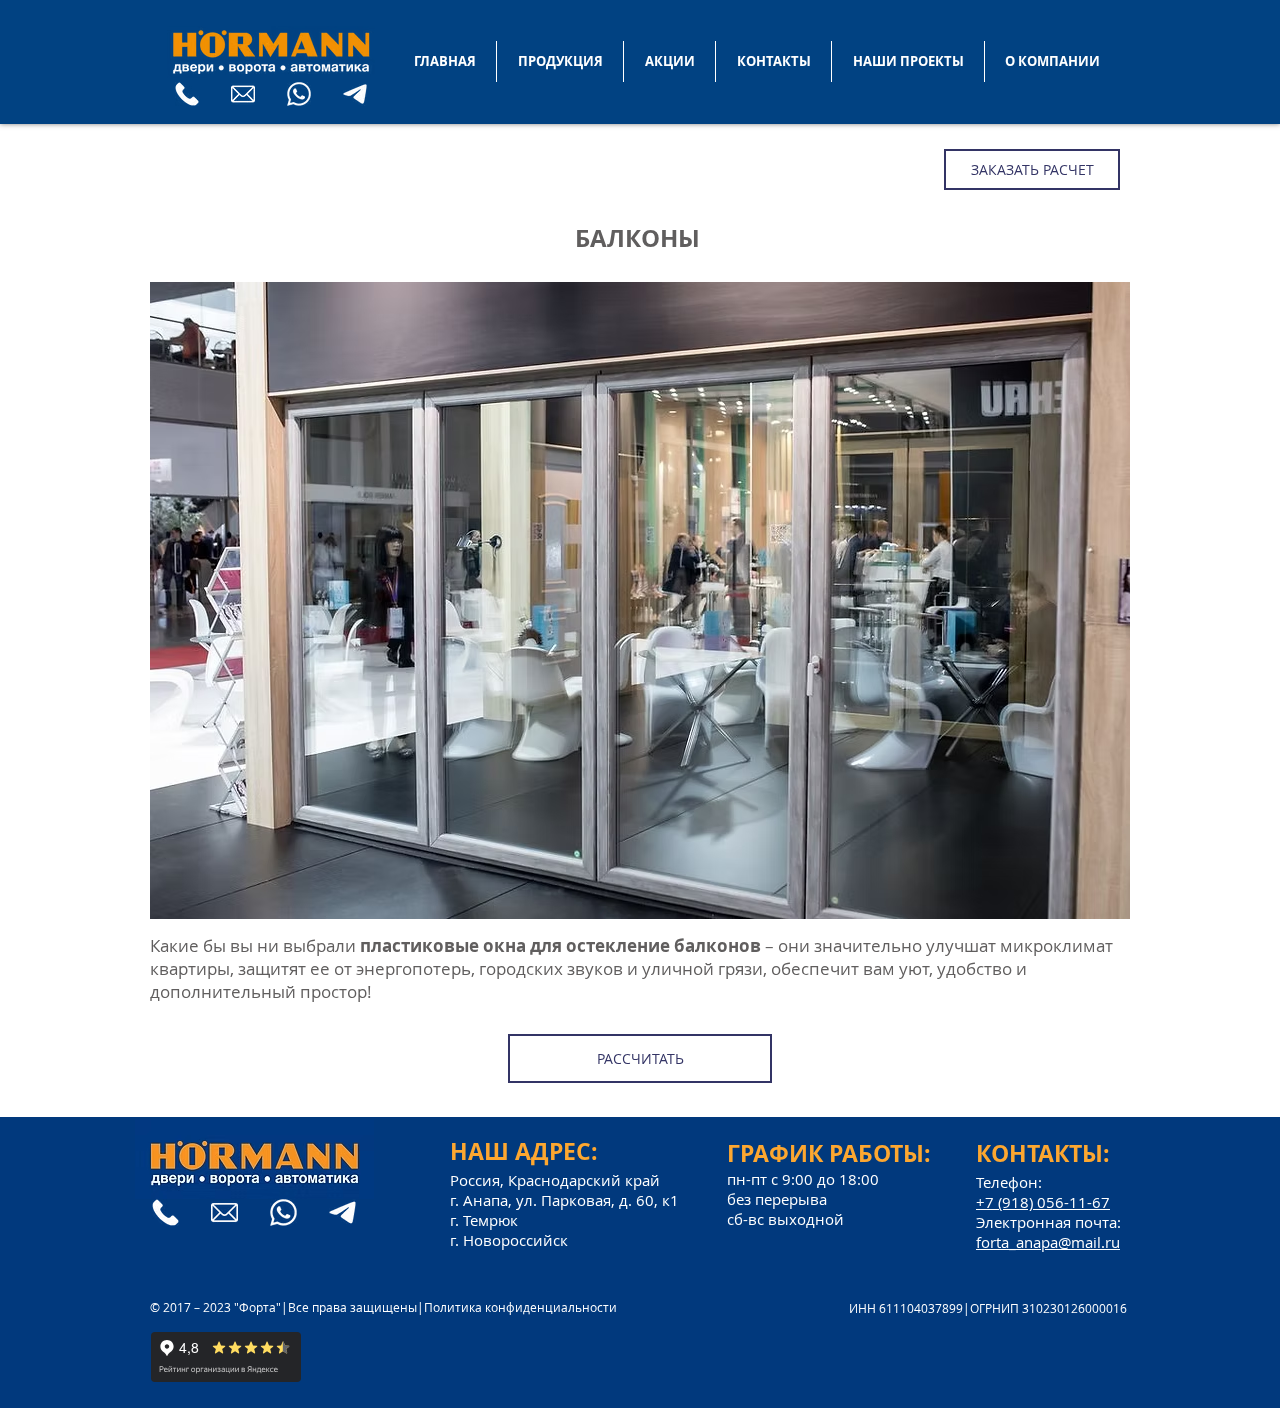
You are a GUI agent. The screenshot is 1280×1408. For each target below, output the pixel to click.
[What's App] (299, 94)
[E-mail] (243, 94)
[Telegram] (355, 94)
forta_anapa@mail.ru (1048, 1242)
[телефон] (187, 94)
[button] (640, 600)
